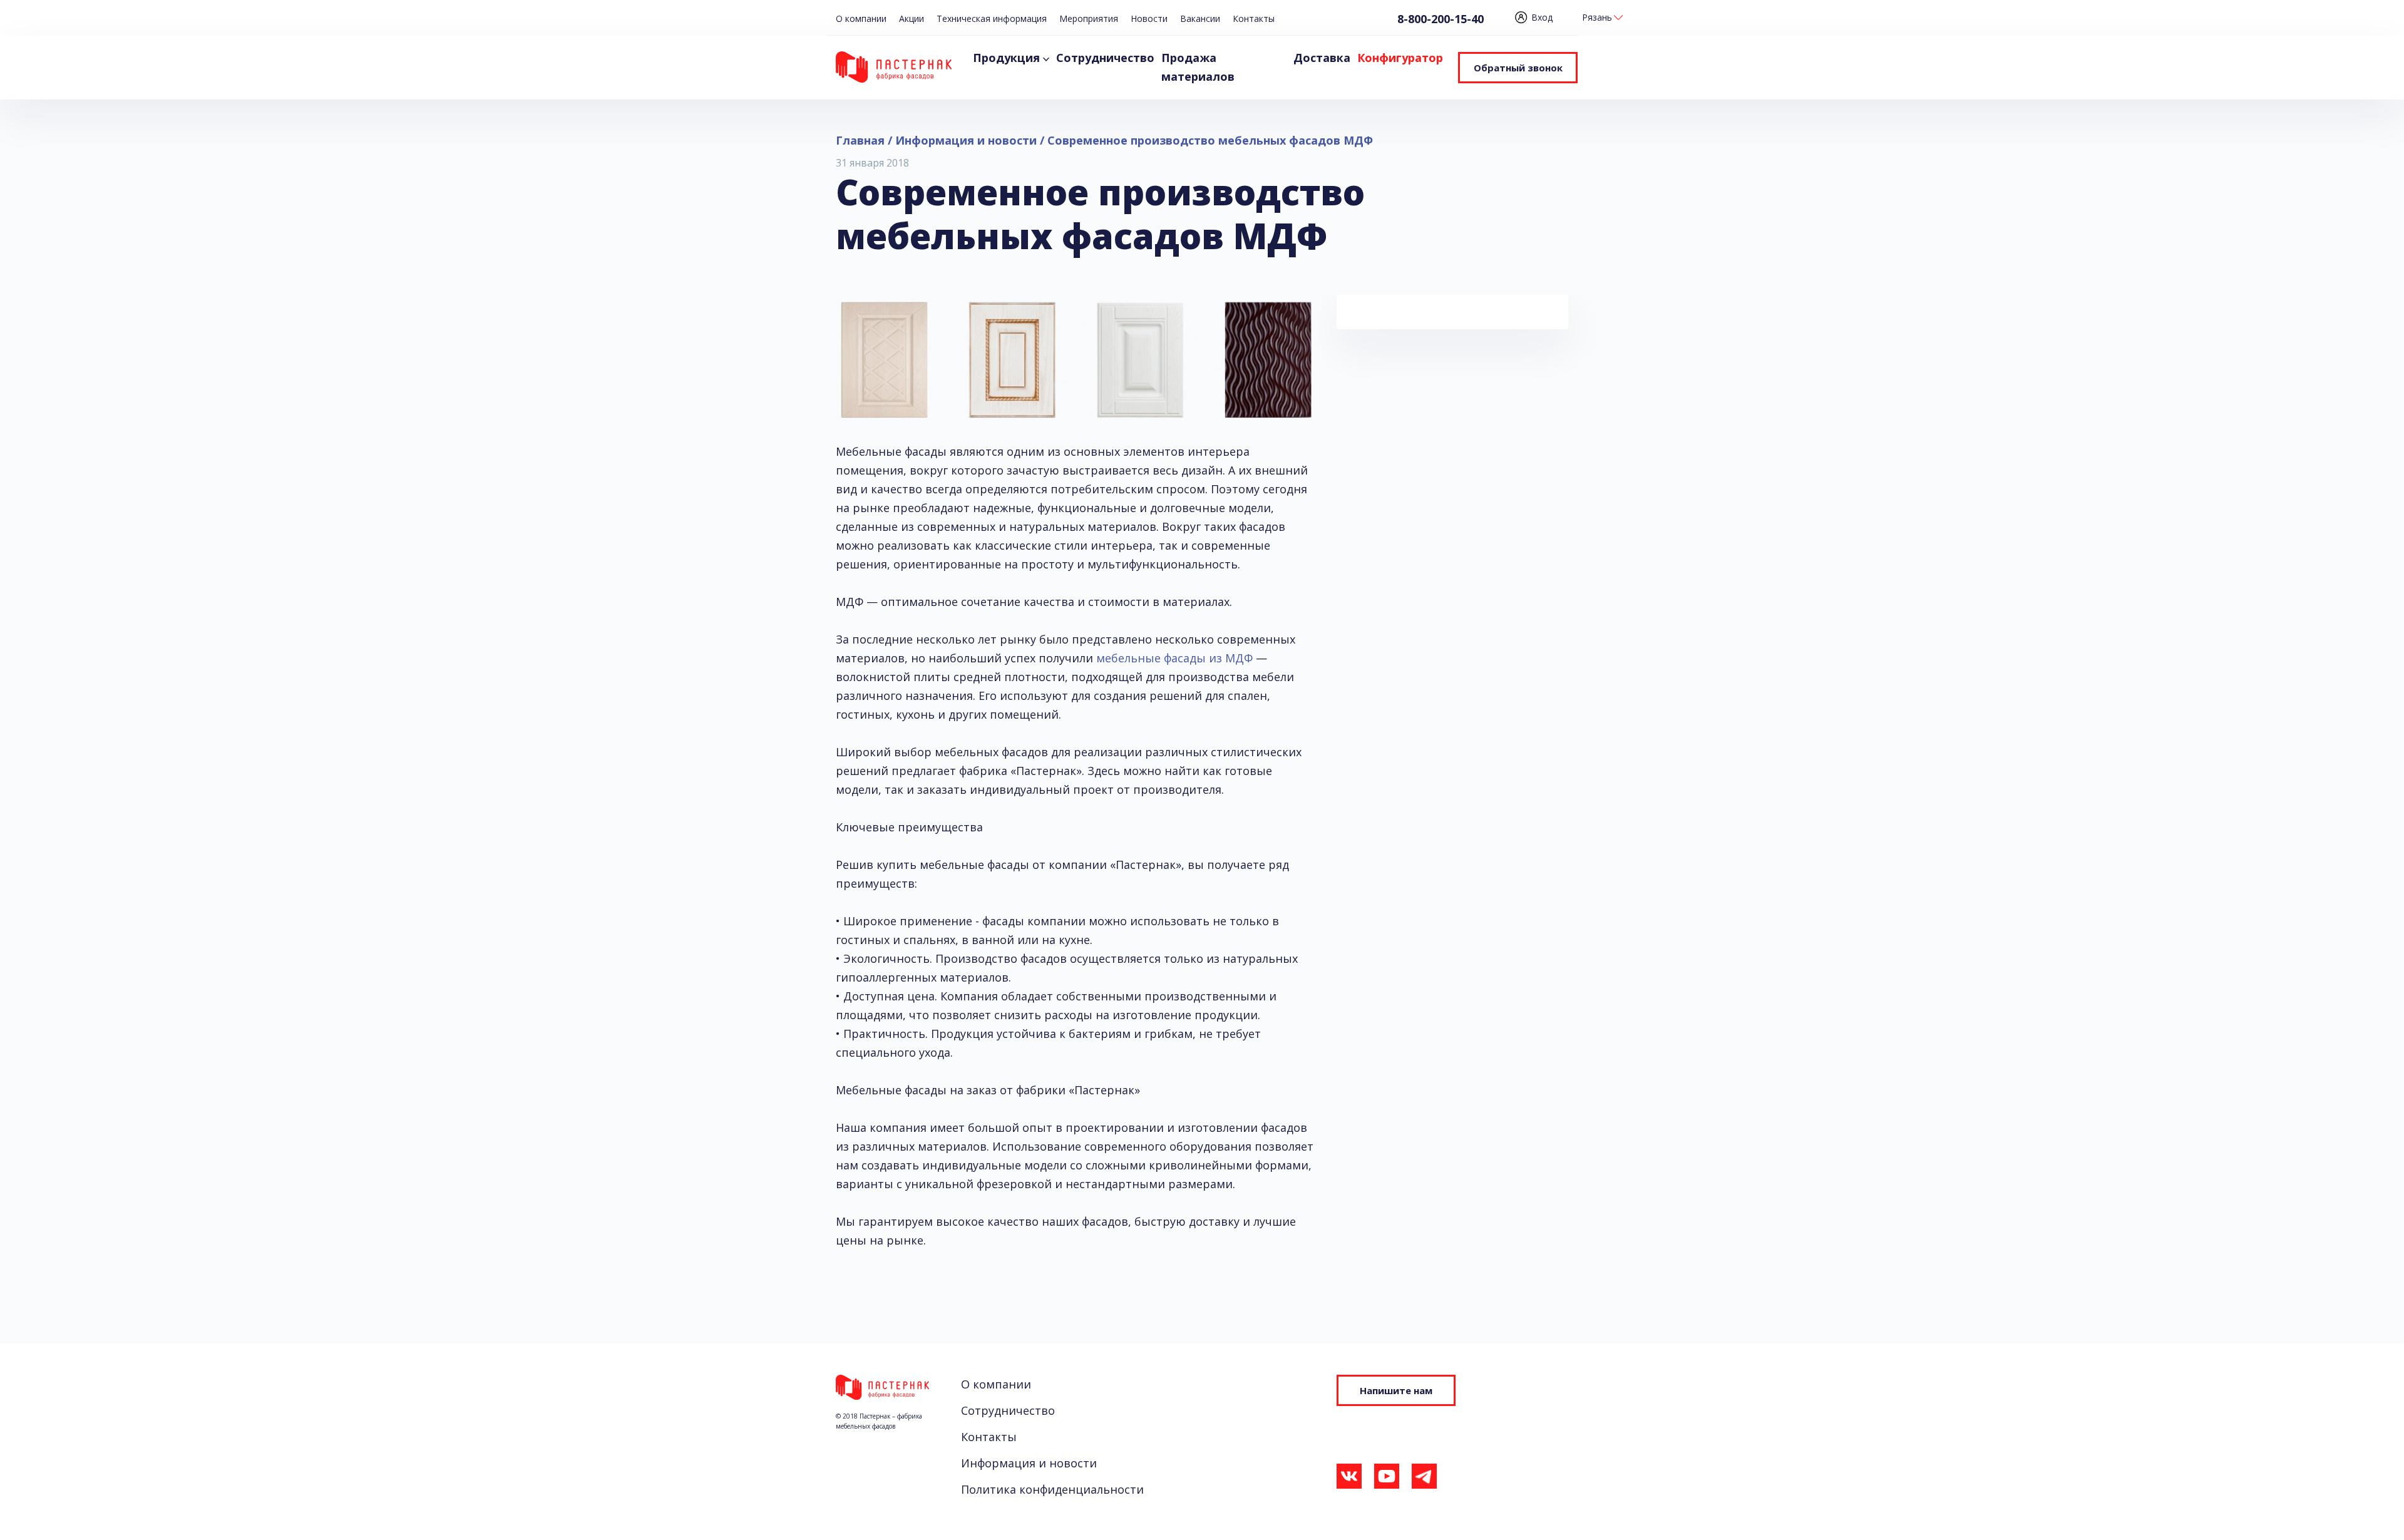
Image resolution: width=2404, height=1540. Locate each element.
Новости (1149, 18)
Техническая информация (992, 18)
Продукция (1006, 58)
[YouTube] (1387, 1479)
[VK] (1349, 1479)
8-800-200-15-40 (1441, 19)
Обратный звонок (1518, 68)
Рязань (1597, 17)
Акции (912, 18)
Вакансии (1200, 18)
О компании (861, 18)
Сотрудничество (1105, 58)
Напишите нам (1396, 1390)
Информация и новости (1029, 1463)
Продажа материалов (1198, 67)
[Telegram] (1424, 1479)
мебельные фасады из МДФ (1174, 658)
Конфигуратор (1400, 58)
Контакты (1254, 18)
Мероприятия (1089, 18)
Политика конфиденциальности (1052, 1489)
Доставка (1322, 58)
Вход (1542, 17)
